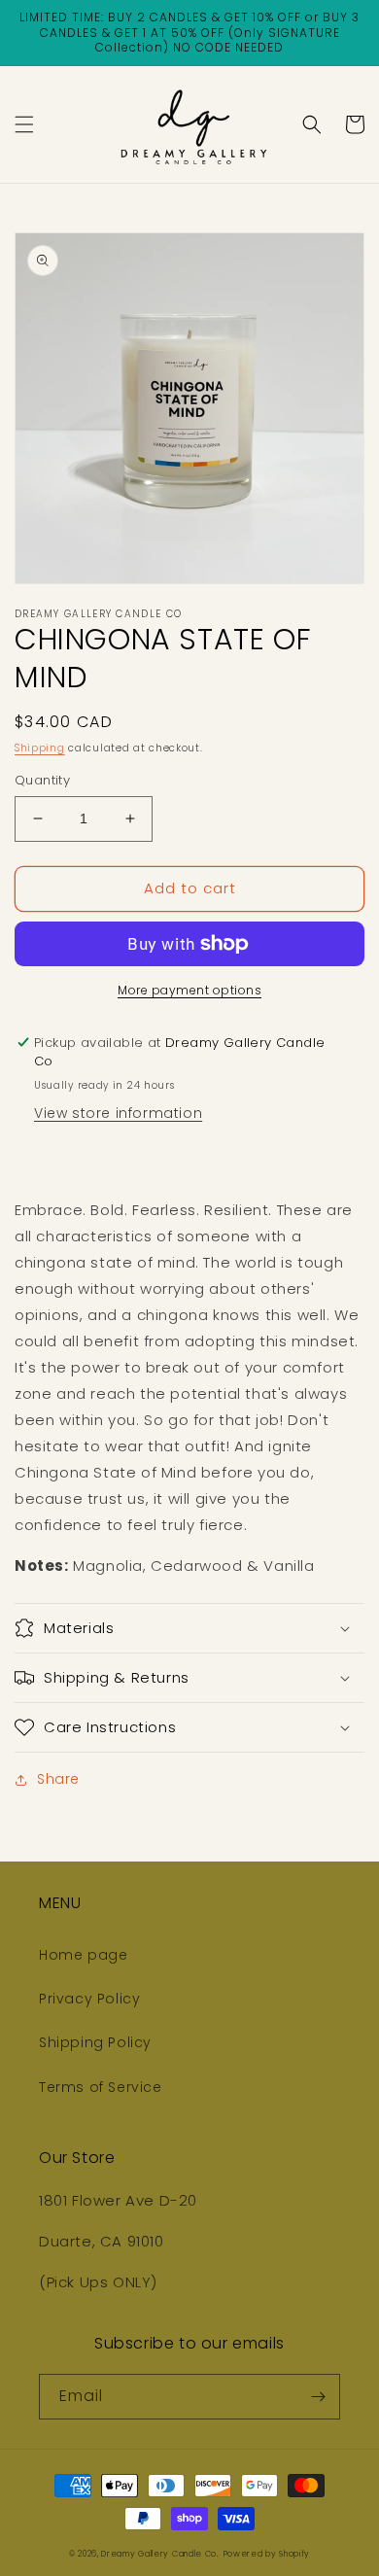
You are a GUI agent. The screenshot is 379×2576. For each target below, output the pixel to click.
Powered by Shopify (267, 2554)
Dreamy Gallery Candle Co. (160, 2554)
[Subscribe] (318, 2397)
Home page (83, 1955)
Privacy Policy (89, 1999)
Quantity (42, 780)
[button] (24, 124)
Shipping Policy (95, 2042)
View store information (118, 1113)
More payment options (189, 990)
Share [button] (58, 1779)
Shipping (40, 748)
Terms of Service (101, 2087)
